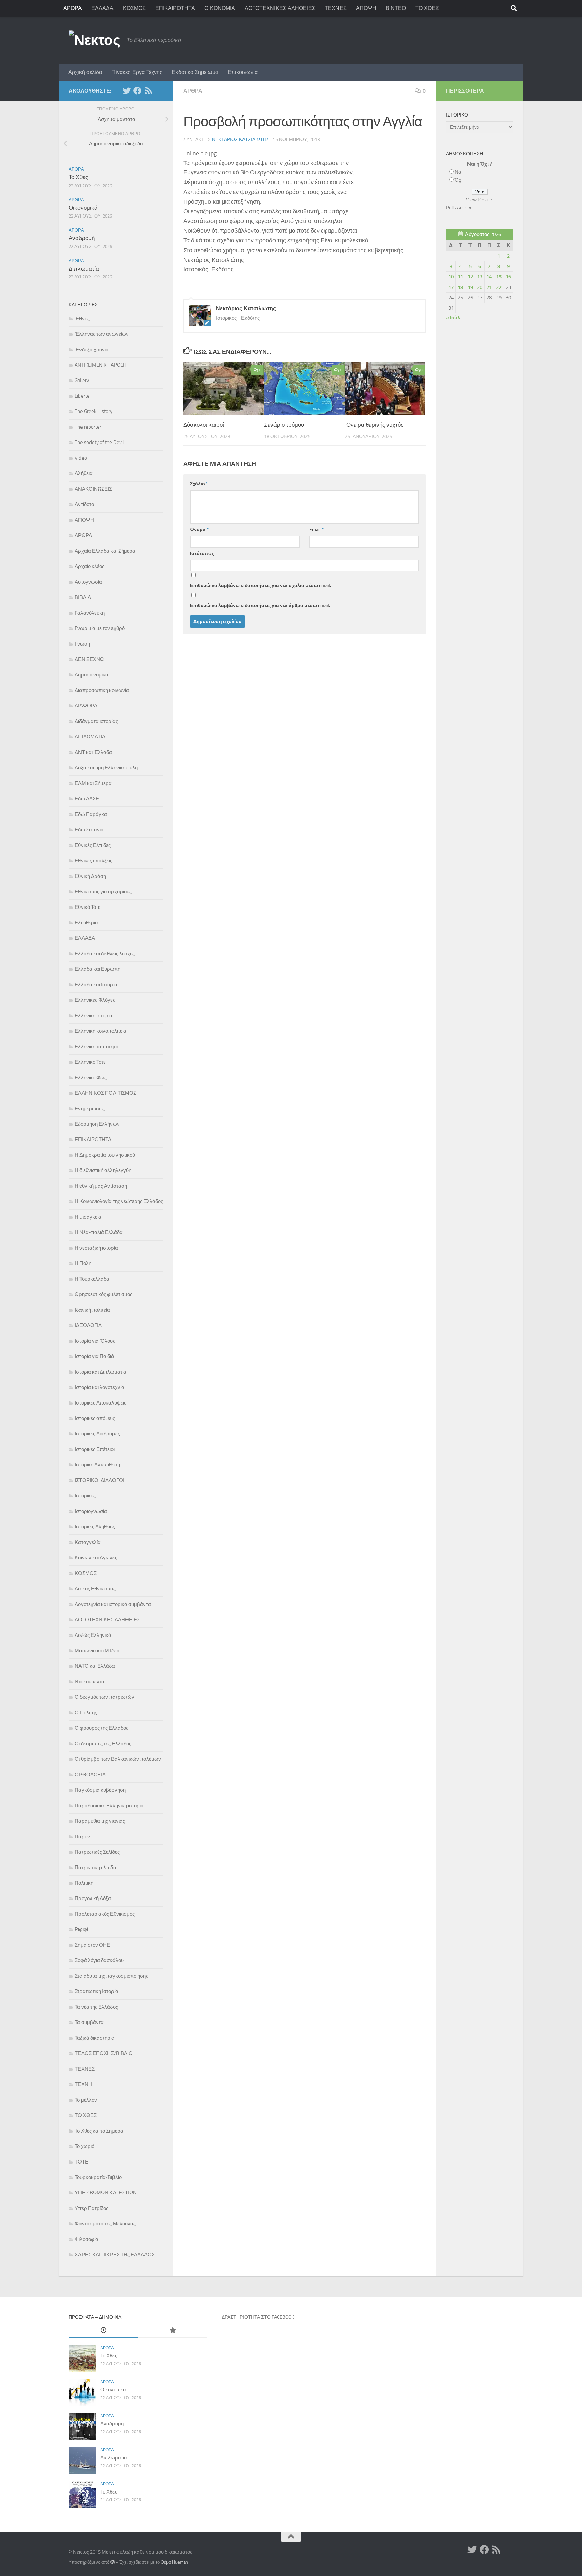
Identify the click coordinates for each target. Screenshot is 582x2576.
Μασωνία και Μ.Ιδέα (97, 1651)
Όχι (459, 180)
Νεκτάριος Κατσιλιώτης (241, 140)
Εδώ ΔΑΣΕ (87, 799)
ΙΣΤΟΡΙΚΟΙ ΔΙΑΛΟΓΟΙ (100, 1480)
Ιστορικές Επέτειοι (95, 1449)
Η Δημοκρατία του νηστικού (105, 1155)
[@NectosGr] (127, 91)
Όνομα (199, 530)
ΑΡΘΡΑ (73, 8)
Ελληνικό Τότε (90, 1062)
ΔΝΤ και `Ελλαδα (93, 752)
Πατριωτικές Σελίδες (97, 1852)
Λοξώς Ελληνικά (93, 1635)
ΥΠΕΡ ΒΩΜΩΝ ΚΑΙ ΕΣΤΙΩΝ (106, 2193)
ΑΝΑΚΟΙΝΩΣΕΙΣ (93, 489)
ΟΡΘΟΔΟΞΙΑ (90, 1775)
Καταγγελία (88, 1542)
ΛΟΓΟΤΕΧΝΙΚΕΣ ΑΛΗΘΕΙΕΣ (280, 8)
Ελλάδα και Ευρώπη (98, 969)
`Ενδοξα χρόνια (92, 350)
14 (489, 277)
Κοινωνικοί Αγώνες (96, 1558)
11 (460, 277)
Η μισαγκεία (88, 1217)
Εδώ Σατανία (89, 830)
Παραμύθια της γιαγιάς (100, 1821)
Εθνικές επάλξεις (94, 861)
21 (489, 287)
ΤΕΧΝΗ (83, 2084)
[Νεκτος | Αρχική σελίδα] (94, 40)
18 (460, 287)
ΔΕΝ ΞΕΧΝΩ (89, 659)
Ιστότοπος (202, 553)
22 (499, 287)
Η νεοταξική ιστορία (96, 1248)
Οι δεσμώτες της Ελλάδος (103, 1744)
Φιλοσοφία (87, 2239)
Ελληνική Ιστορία (94, 1016)
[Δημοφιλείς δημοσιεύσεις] (173, 2331)
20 (480, 287)
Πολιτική (84, 1883)
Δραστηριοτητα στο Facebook (258, 2317)
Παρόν (82, 1837)
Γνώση (82, 644)
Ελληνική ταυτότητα (97, 1047)
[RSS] (148, 91)
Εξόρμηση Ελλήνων (97, 1124)
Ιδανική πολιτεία (92, 1310)
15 (499, 277)
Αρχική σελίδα (85, 72)
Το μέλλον (86, 2100)
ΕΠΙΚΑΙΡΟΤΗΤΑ (175, 8)
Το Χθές (78, 177)
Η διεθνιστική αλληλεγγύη (103, 1170)
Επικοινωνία (243, 72)
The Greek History (94, 411)
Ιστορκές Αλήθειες (95, 1527)
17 (451, 287)
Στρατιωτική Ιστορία (96, 1991)
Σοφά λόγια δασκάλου (99, 1960)
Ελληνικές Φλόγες (95, 1000)
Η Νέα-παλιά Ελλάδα (99, 1232)
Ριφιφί (81, 1929)
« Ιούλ (453, 318)
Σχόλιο (199, 484)
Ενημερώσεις (90, 1109)
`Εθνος (82, 319)
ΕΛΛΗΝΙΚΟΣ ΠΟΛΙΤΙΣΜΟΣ (106, 1093)
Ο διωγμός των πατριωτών (105, 1697)
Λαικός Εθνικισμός (95, 1589)
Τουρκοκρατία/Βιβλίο (98, 2177)
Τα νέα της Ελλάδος (96, 2007)
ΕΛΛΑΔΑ (102, 8)
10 (451, 277)
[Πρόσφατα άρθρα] (103, 2331)
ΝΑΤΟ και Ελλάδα (95, 1666)
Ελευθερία (86, 923)
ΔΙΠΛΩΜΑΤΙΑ (90, 737)
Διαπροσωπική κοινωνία (102, 690)
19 (470, 287)
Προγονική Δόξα (93, 1898)
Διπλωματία (84, 269)
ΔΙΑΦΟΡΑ (86, 706)
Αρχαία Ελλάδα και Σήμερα (105, 551)
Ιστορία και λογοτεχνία (100, 1387)
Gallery (82, 381)
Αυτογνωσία (88, 582)
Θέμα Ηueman (174, 2562)
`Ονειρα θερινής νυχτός (374, 425)
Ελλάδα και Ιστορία (96, 985)
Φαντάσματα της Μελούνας (105, 2224)
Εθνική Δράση (90, 876)
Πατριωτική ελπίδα (95, 1868)
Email (316, 530)
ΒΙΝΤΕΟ (396, 8)
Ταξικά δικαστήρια (95, 2038)
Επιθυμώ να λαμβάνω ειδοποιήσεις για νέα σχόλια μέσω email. (261, 585)
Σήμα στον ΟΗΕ (92, 1945)
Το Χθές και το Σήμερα (99, 2131)
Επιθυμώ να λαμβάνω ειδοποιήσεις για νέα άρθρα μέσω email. (260, 606)
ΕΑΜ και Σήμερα (93, 783)
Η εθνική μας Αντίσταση (101, 1186)
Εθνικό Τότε (88, 907)
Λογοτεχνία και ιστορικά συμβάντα (113, 1604)
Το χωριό (85, 2146)
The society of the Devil (99, 442)
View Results (480, 200)
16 (508, 277)
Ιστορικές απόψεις (95, 1418)
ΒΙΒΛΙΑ (83, 597)
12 (470, 277)
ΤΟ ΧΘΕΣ (427, 8)
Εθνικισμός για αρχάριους (103, 892)
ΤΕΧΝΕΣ (336, 8)
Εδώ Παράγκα (91, 814)
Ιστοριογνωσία (91, 1511)
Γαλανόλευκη (90, 613)
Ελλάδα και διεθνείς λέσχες (105, 954)
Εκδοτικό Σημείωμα (195, 72)
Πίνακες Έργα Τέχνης (137, 72)
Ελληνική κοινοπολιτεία (101, 1031)
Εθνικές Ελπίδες (93, 845)
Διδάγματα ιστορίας (96, 721)
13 (480, 277)
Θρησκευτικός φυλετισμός (104, 1294)
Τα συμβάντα (89, 2022)
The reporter (88, 427)
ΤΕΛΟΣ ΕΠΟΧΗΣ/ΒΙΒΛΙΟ (104, 2053)
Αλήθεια (84, 473)
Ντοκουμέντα (90, 1682)
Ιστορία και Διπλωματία (101, 1372)
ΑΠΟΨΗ (366, 8)
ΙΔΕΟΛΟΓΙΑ (88, 1325)
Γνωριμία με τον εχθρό (100, 628)
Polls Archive (459, 208)
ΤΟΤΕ (82, 2162)
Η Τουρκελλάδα (92, 1279)
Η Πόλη (83, 1263)
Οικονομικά (83, 208)
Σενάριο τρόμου (284, 425)
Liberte (82, 396)
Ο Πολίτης (86, 1713)
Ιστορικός (85, 1496)
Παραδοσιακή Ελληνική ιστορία (109, 1806)
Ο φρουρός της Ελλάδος (102, 1728)
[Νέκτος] (137, 91)
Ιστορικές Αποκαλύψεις (101, 1403)
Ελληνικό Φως (91, 1078)
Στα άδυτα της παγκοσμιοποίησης (111, 1976)
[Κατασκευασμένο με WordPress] (113, 2562)
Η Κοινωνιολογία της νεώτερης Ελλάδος (119, 1201)
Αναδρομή (82, 238)
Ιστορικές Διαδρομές (97, 1434)
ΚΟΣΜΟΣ (134, 8)
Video (81, 458)
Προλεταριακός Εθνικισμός (105, 1914)
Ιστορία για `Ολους (95, 1341)
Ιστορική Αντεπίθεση (97, 1465)
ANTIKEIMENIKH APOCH (101, 365)
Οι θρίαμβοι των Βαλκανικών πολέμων (118, 1759)
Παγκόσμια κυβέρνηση (100, 1790)
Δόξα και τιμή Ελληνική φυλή (106, 768)
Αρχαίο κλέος (90, 566)
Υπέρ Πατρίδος (92, 2208)
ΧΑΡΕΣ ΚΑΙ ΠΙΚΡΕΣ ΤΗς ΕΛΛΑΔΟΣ (115, 2255)
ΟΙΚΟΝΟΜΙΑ (220, 8)
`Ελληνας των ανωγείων (102, 334)
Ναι (459, 172)
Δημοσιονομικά (92, 675)
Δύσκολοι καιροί (204, 425)
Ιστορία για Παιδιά (94, 1356)
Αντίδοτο (84, 504)
